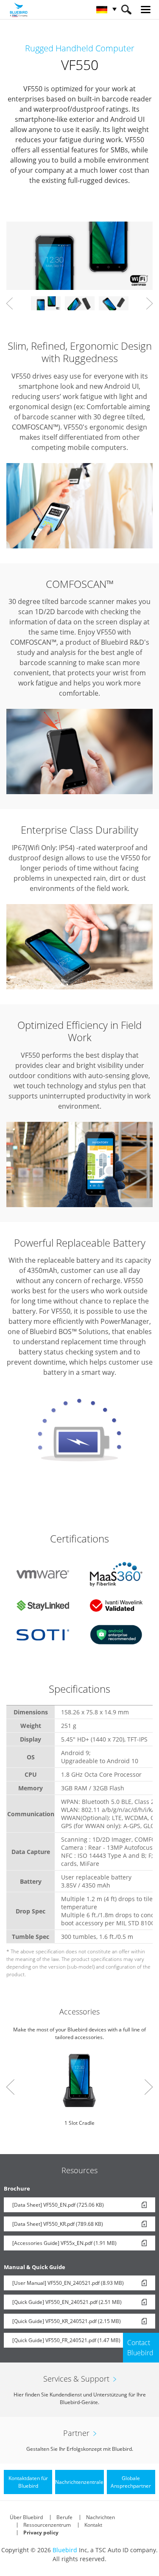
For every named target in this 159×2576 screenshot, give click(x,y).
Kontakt (93, 2525)
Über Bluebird (26, 2517)
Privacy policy (41, 2532)
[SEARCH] (126, 10)
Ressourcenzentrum (47, 2525)
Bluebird (65, 2550)
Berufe (64, 2517)
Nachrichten (100, 2517)
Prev (10, 303)
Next (149, 303)
